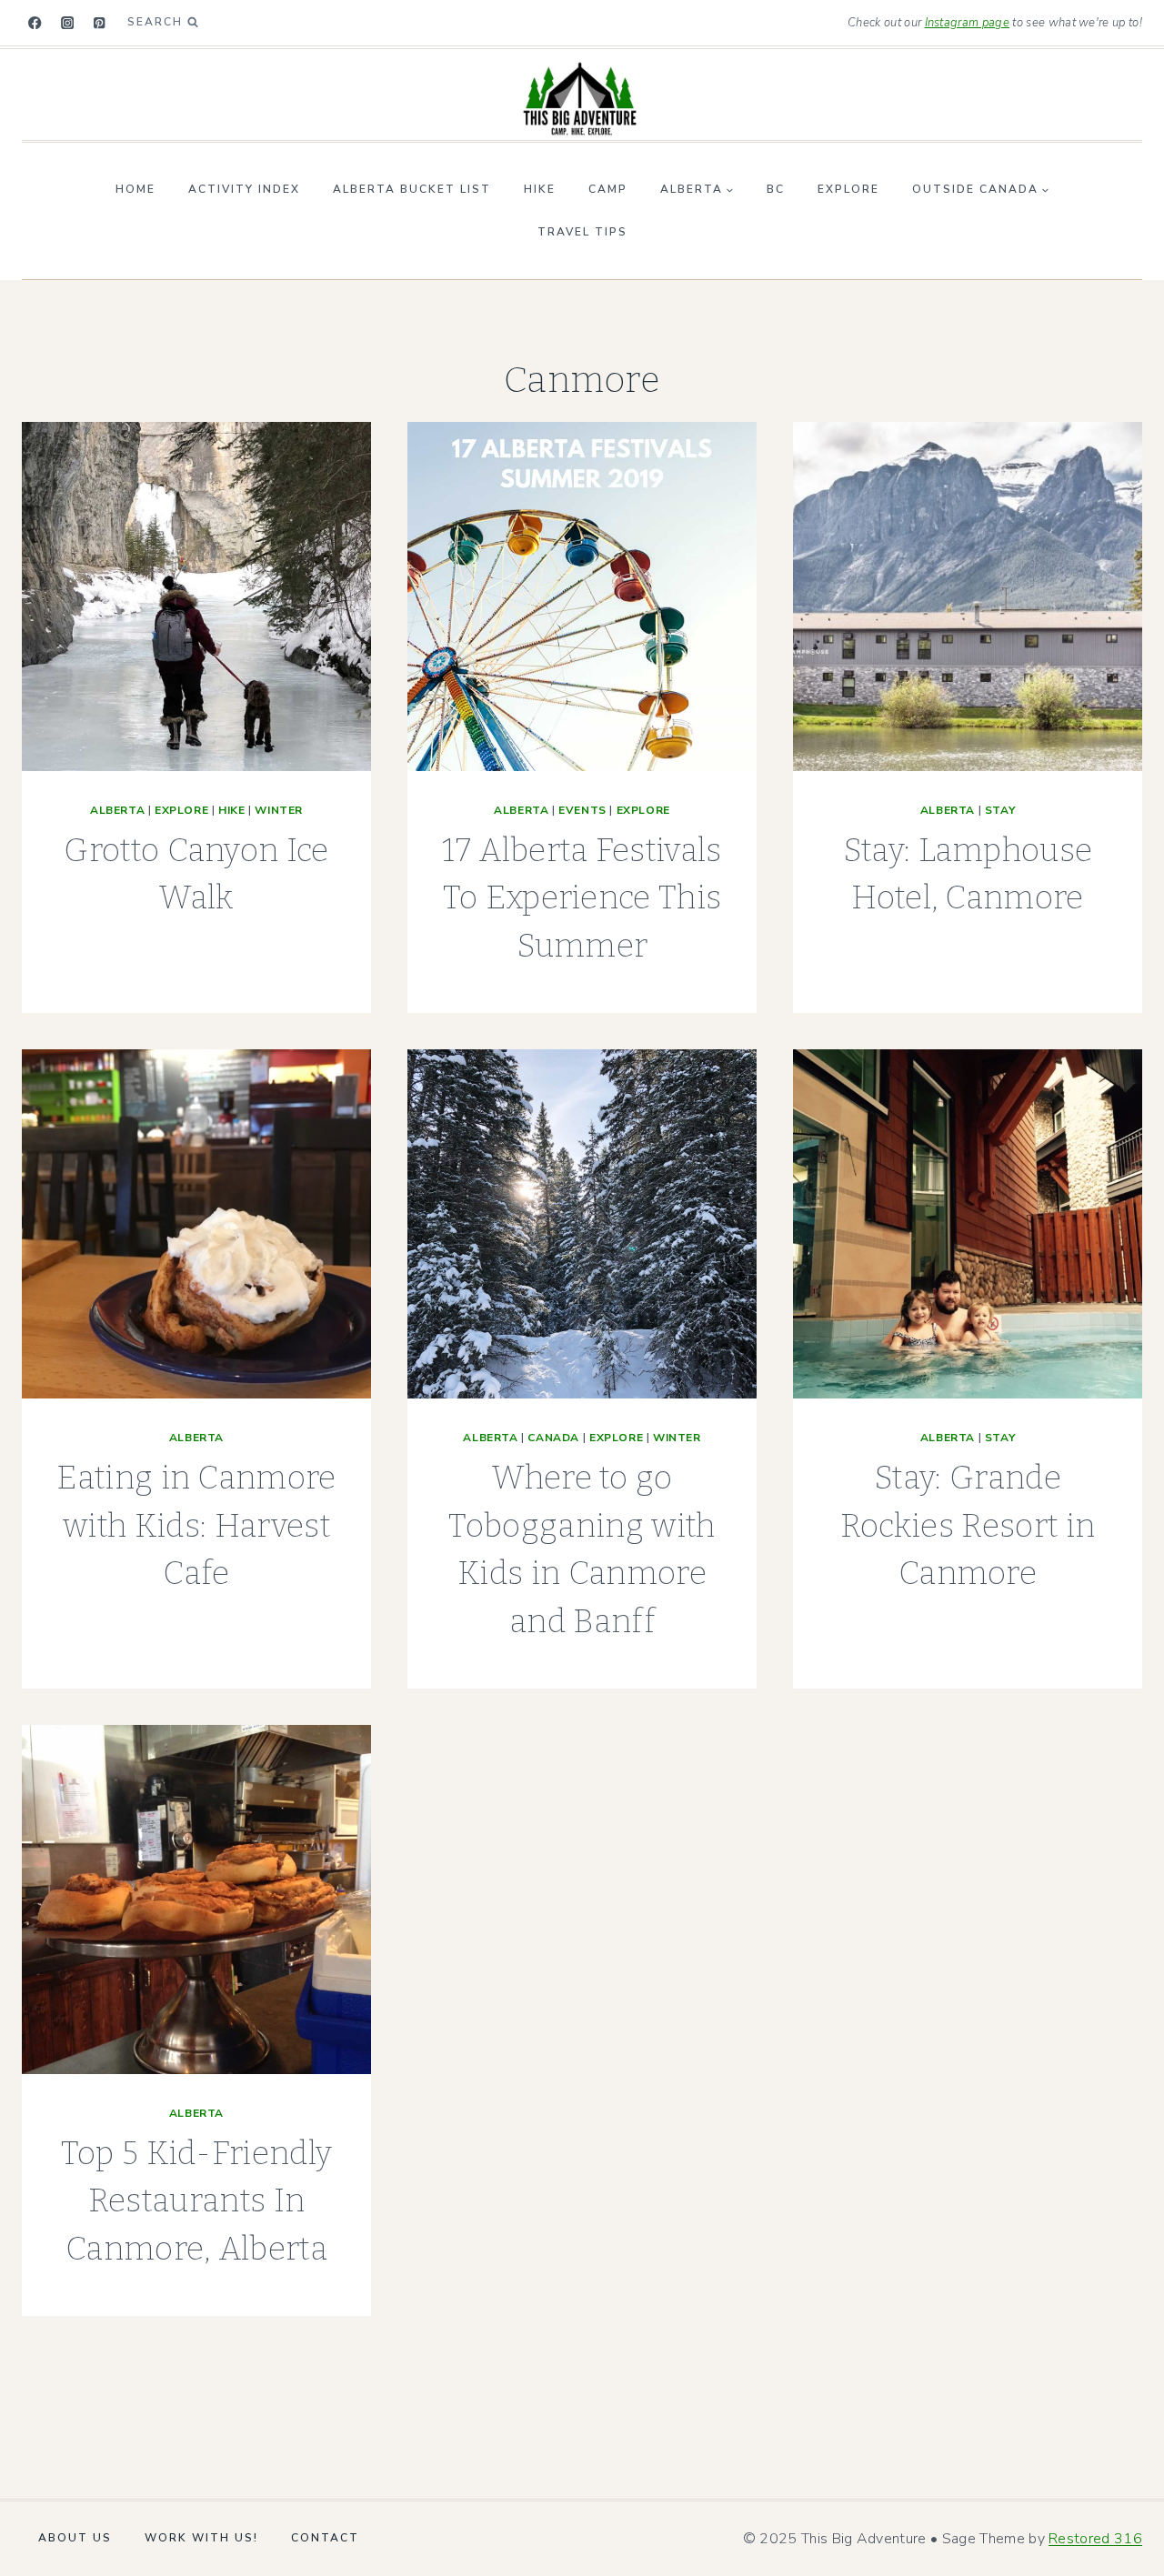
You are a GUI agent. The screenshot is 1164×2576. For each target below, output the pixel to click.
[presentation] (196, 596)
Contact (325, 2538)
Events (582, 810)
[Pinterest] (100, 23)
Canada (553, 1438)
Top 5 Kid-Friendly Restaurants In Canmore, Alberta (197, 2201)
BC (776, 189)
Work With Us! (201, 2538)
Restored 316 (1095, 2539)
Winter (279, 810)
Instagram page (967, 23)
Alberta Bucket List (412, 189)
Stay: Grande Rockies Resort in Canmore (968, 1525)
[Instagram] (68, 23)
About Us (75, 2538)
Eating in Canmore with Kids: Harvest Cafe (196, 1525)
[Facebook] (35, 23)
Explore (848, 189)
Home (135, 189)
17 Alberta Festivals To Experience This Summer (582, 898)
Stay (1000, 810)
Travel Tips (582, 232)
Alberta (117, 810)
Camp (608, 189)
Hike (540, 189)
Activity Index (244, 189)
